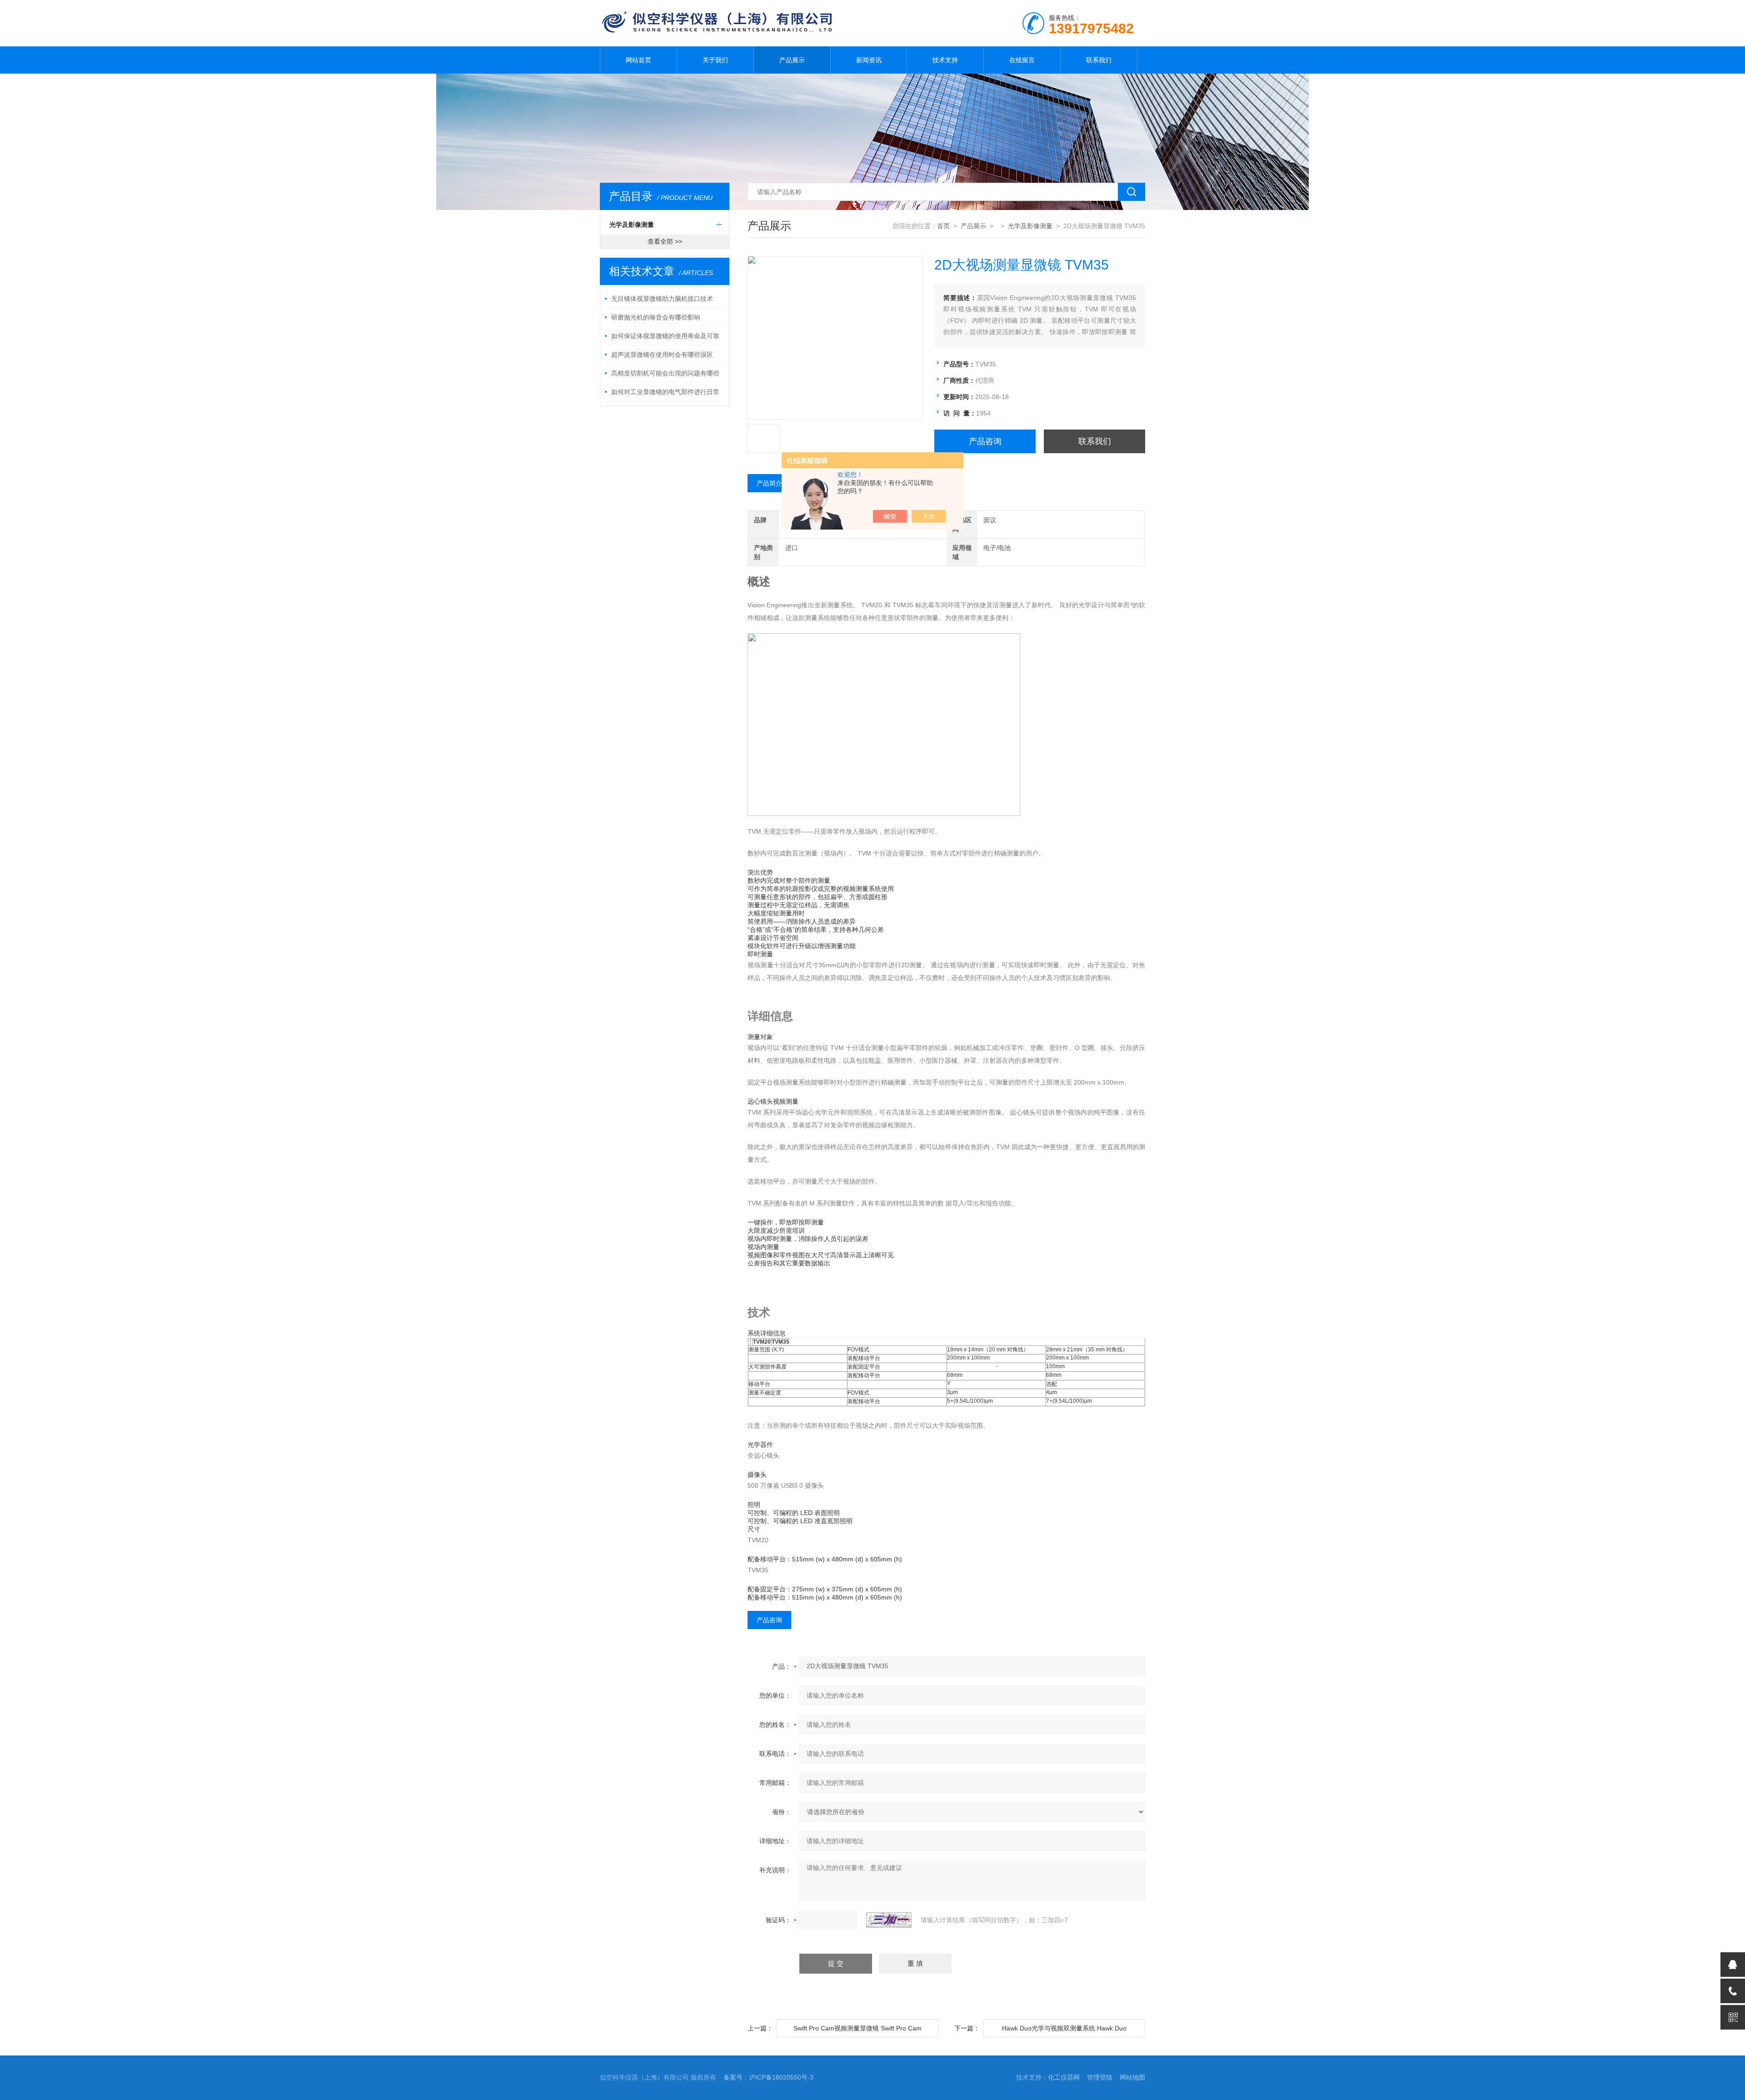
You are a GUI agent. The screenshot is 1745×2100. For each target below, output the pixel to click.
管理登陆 (1100, 2077)
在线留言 (1022, 60)
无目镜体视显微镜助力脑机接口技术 (662, 299)
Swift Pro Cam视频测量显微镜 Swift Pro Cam (858, 2028)
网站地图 (1132, 2077)
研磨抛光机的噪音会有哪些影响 (656, 317)
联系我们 (1099, 60)
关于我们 (715, 60)
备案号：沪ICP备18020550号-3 (768, 2077)
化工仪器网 (1064, 2077)
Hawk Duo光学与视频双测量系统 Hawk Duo (1064, 2028)
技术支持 (945, 60)
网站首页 (638, 60)
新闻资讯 (869, 60)
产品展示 (792, 60)
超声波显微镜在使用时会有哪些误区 (662, 355)
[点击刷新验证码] (889, 1920)
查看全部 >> (665, 241)
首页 (943, 226)
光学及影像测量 (632, 225)
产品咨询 (985, 441)
